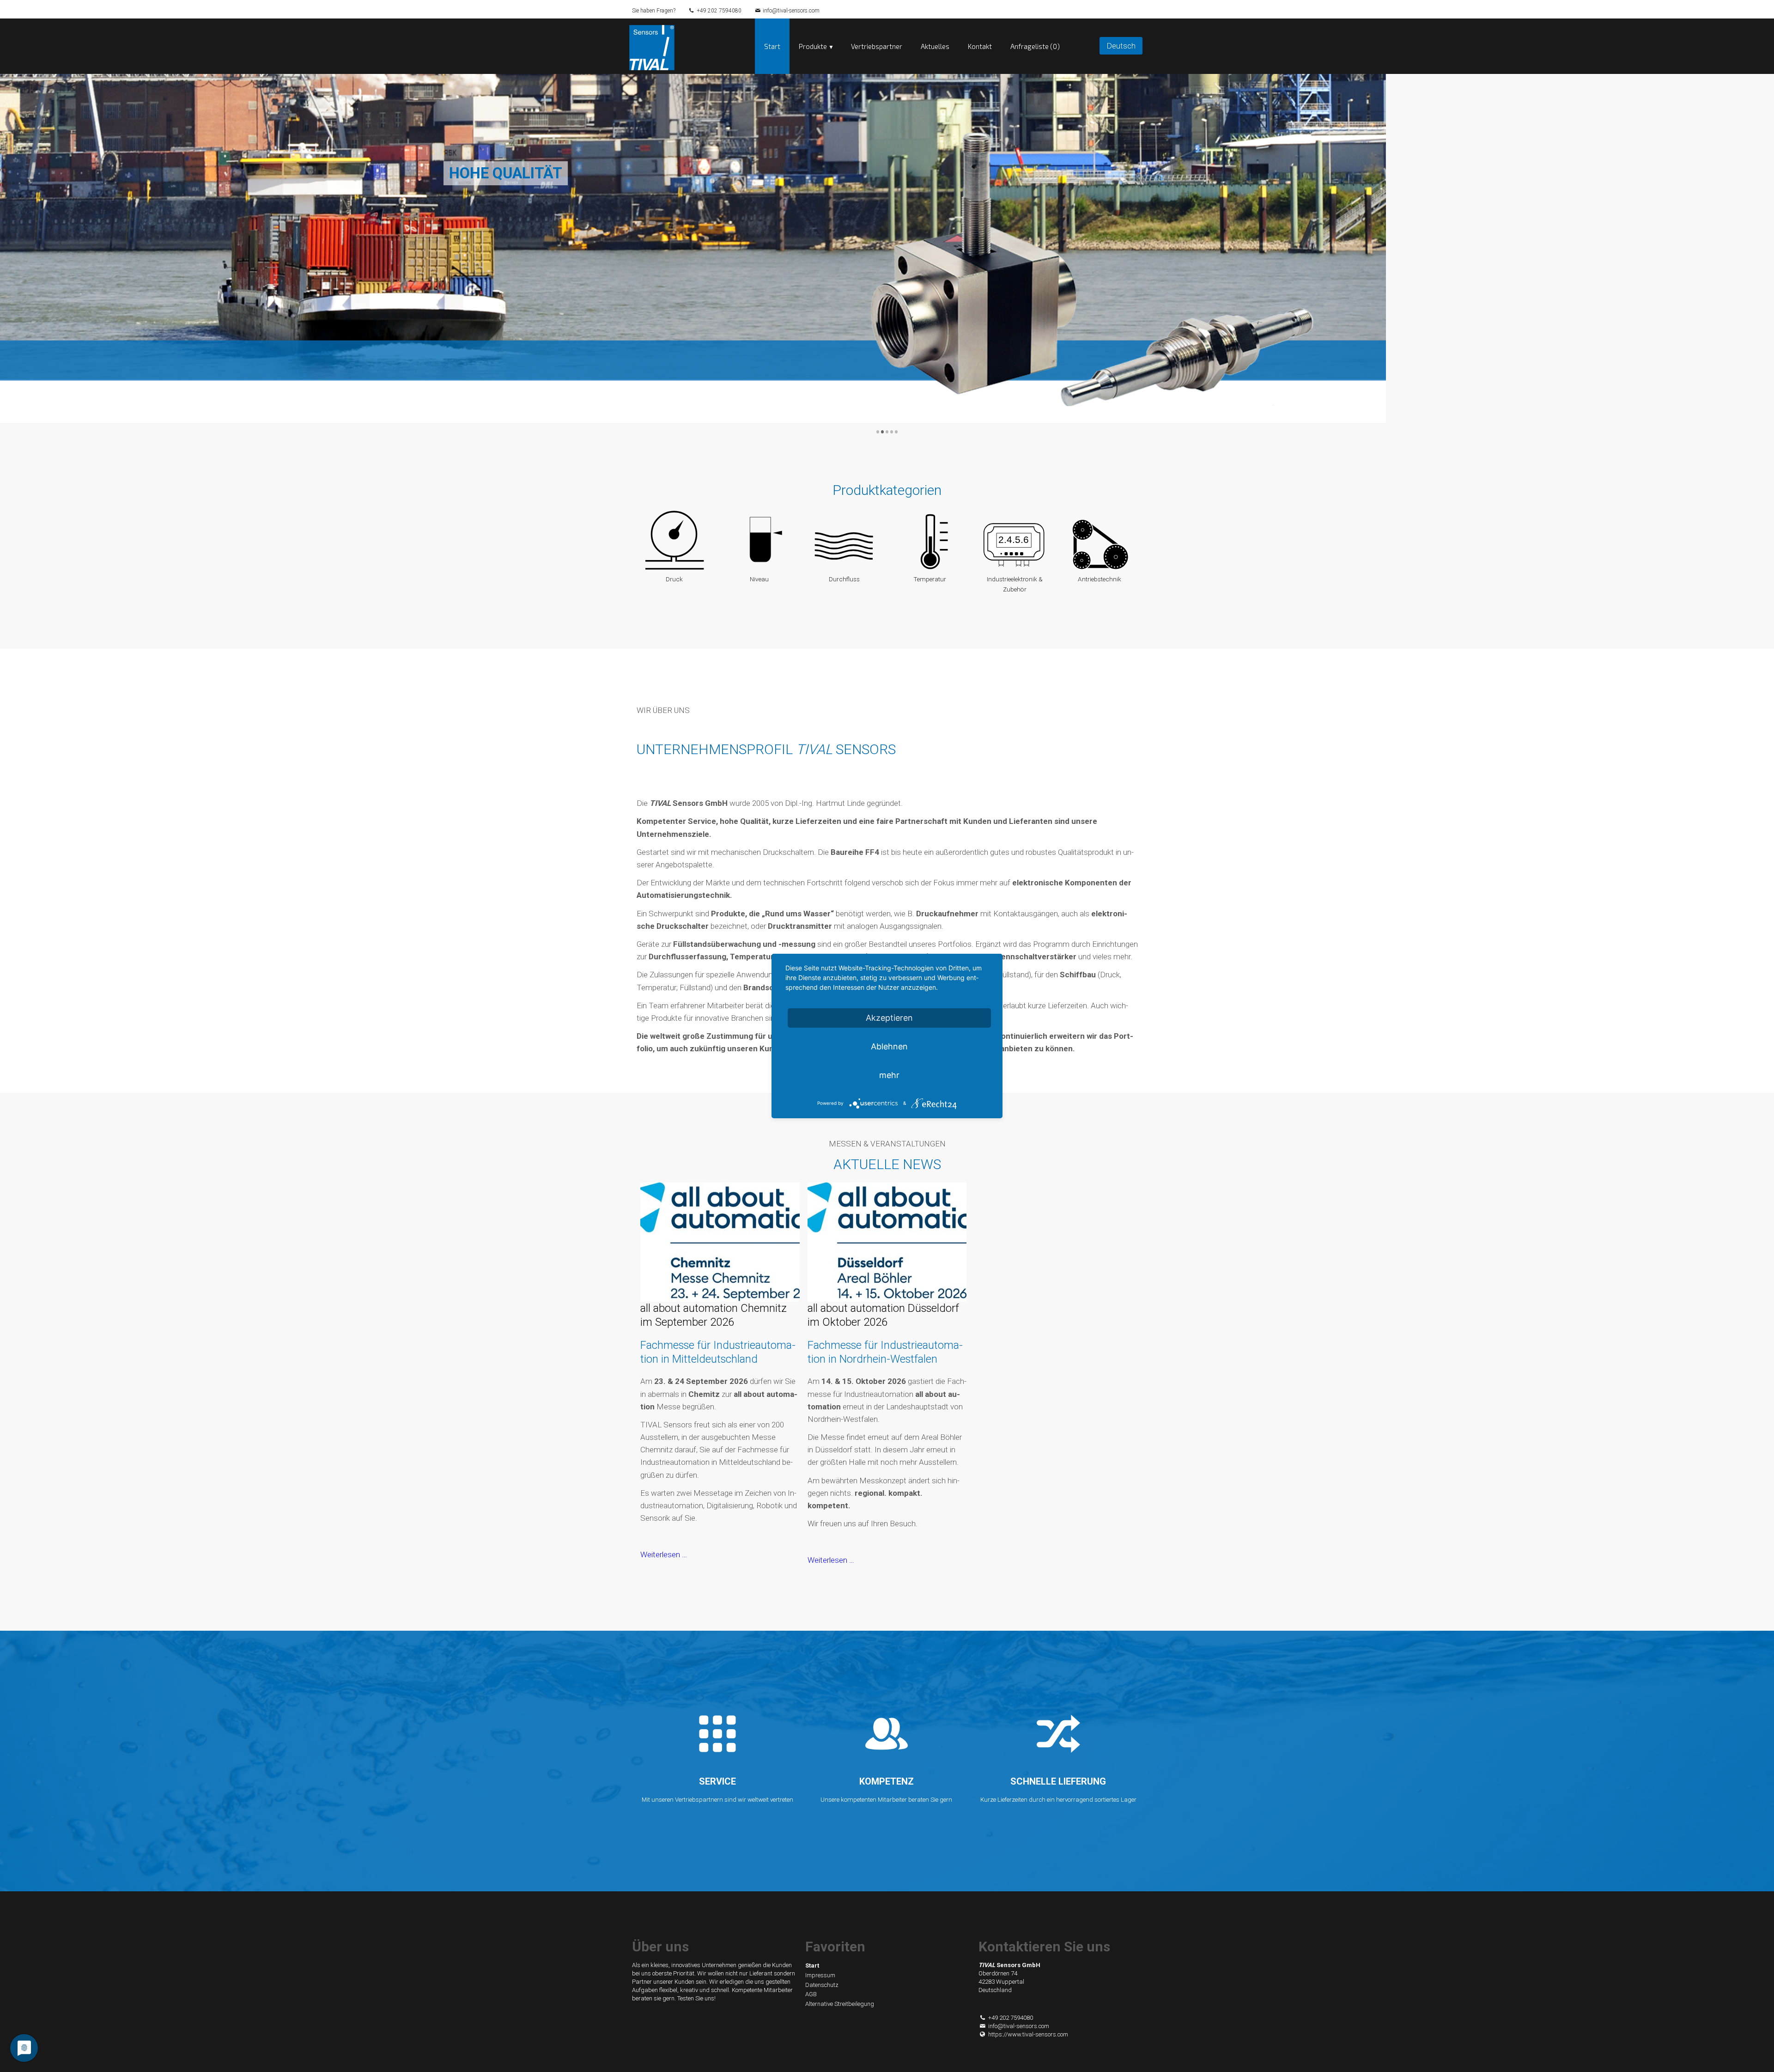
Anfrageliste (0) (1035, 46)
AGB (811, 1994)
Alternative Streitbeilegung (840, 2004)
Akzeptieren (889, 1018)
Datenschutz (822, 1985)
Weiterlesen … (664, 1554)
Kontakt (980, 46)
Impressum (820, 1975)
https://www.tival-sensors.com (1028, 2034)
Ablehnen (889, 1046)
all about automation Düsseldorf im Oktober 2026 (883, 1315)
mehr (889, 1075)
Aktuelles (935, 46)
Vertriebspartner (877, 46)
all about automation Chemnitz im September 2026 (714, 1315)
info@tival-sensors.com (791, 11)
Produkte (813, 46)
